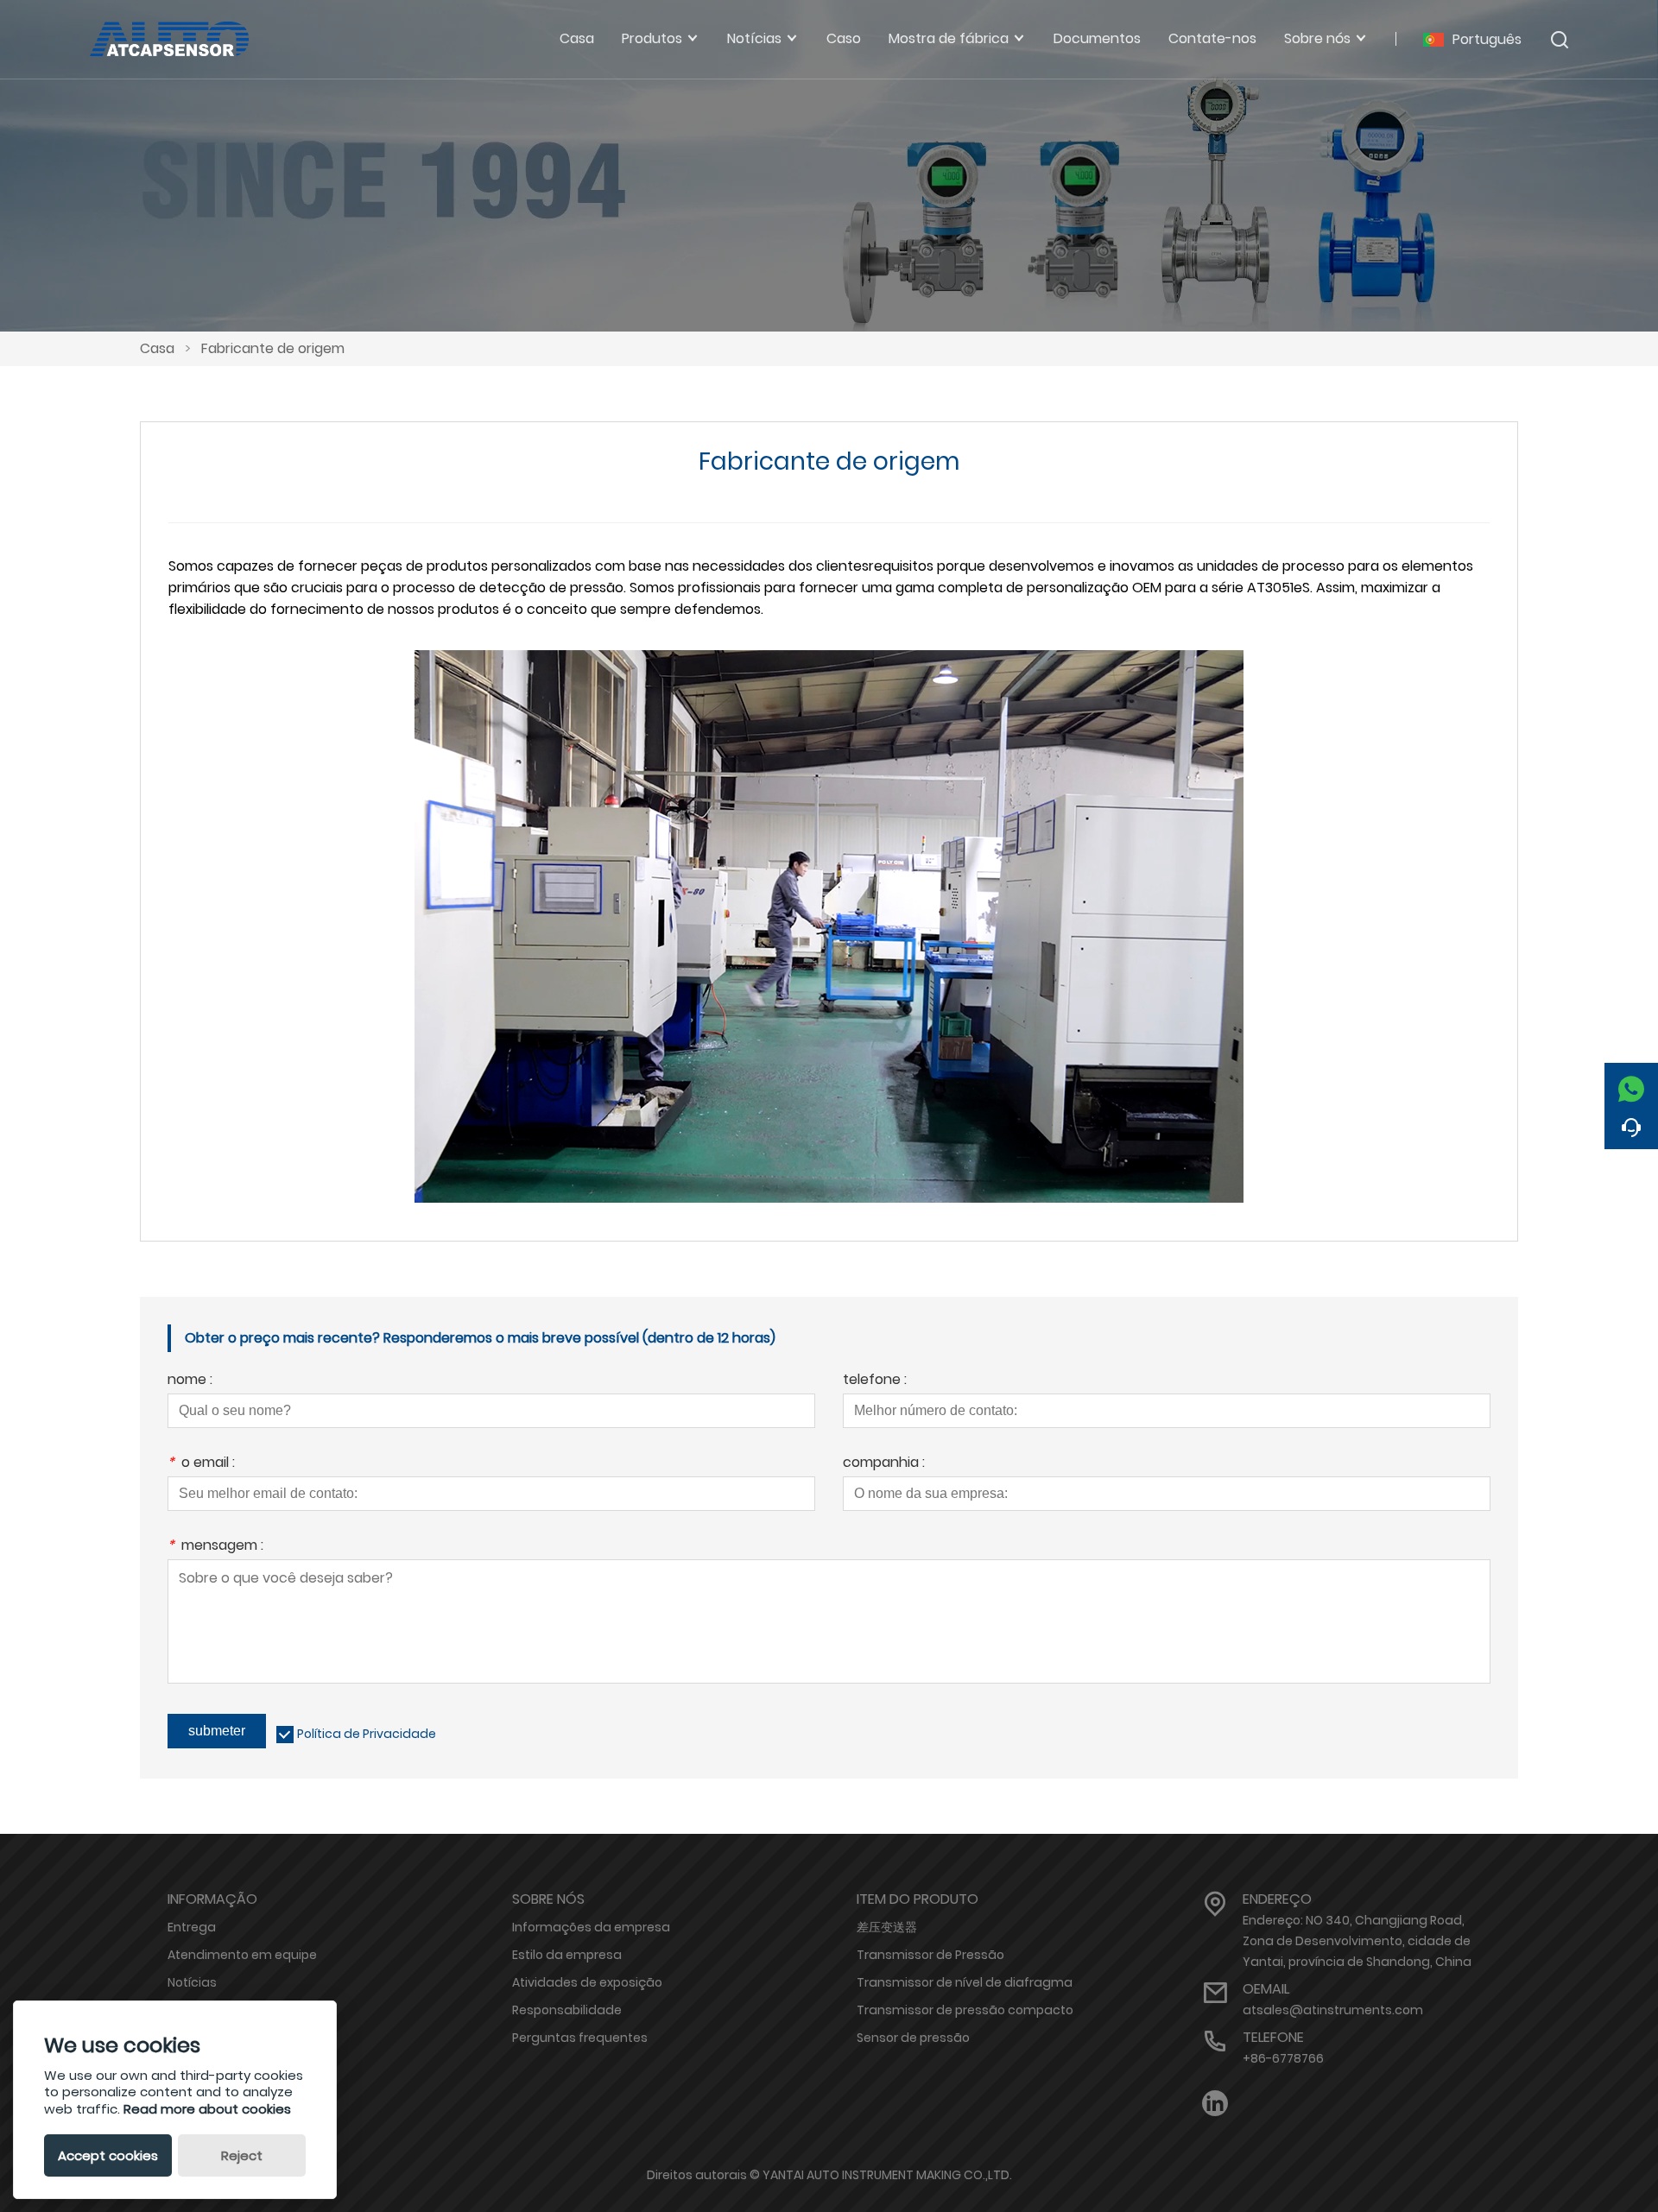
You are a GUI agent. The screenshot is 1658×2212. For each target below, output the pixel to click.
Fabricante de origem (273, 348)
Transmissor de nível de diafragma (965, 1982)
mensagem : (215, 1547)
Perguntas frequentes (580, 2038)
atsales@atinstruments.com (1333, 2010)
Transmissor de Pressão (930, 1955)
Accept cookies (108, 2155)
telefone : (875, 1381)
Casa (157, 348)
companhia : (884, 1464)
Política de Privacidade (367, 1734)
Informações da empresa (591, 1927)
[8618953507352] (1631, 1084)
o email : (201, 1464)
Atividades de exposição (587, 1982)
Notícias (192, 1982)
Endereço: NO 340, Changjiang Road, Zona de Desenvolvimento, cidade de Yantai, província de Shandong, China (1357, 1941)
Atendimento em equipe (242, 1955)
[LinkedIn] (1215, 2104)
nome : (190, 1381)
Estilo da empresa (567, 1955)
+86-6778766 (1283, 2058)
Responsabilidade (567, 2010)
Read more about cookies (207, 2109)
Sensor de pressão (913, 2038)
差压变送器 (887, 1927)
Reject (242, 2155)
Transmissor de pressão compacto (965, 2010)
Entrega (192, 1927)
